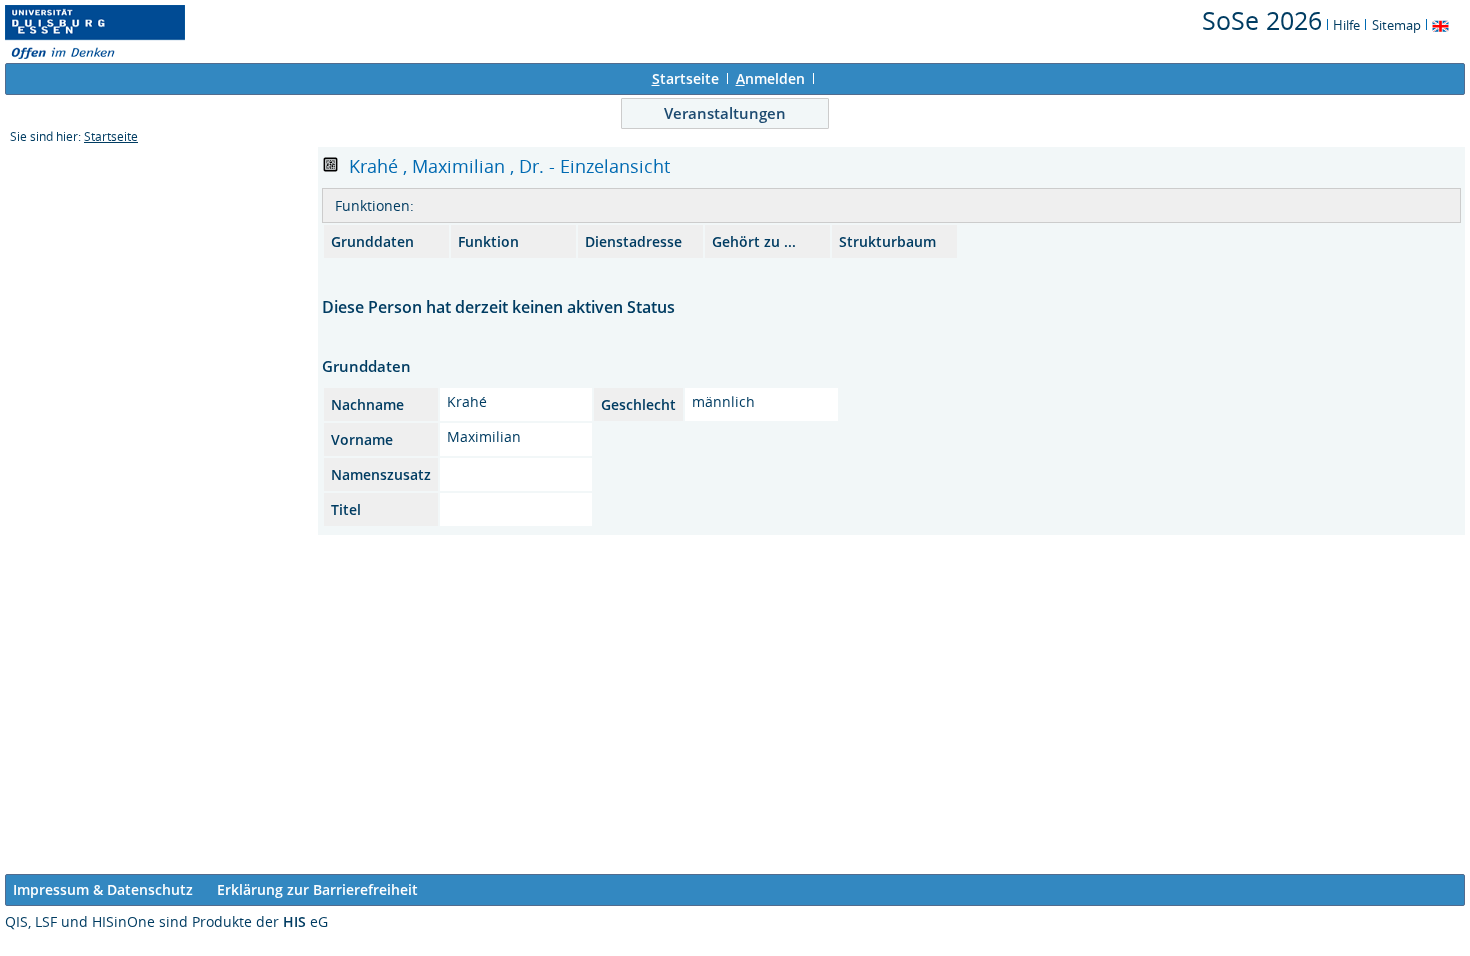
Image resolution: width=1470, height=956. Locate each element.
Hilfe (1346, 25)
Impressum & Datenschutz (103, 889)
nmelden (770, 78)
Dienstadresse (633, 241)
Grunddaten (372, 241)
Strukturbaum (887, 241)
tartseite (685, 78)
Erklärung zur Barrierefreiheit (317, 889)
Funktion (488, 241)
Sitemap (1396, 25)
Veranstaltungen (725, 113)
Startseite (111, 136)
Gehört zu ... (754, 241)
